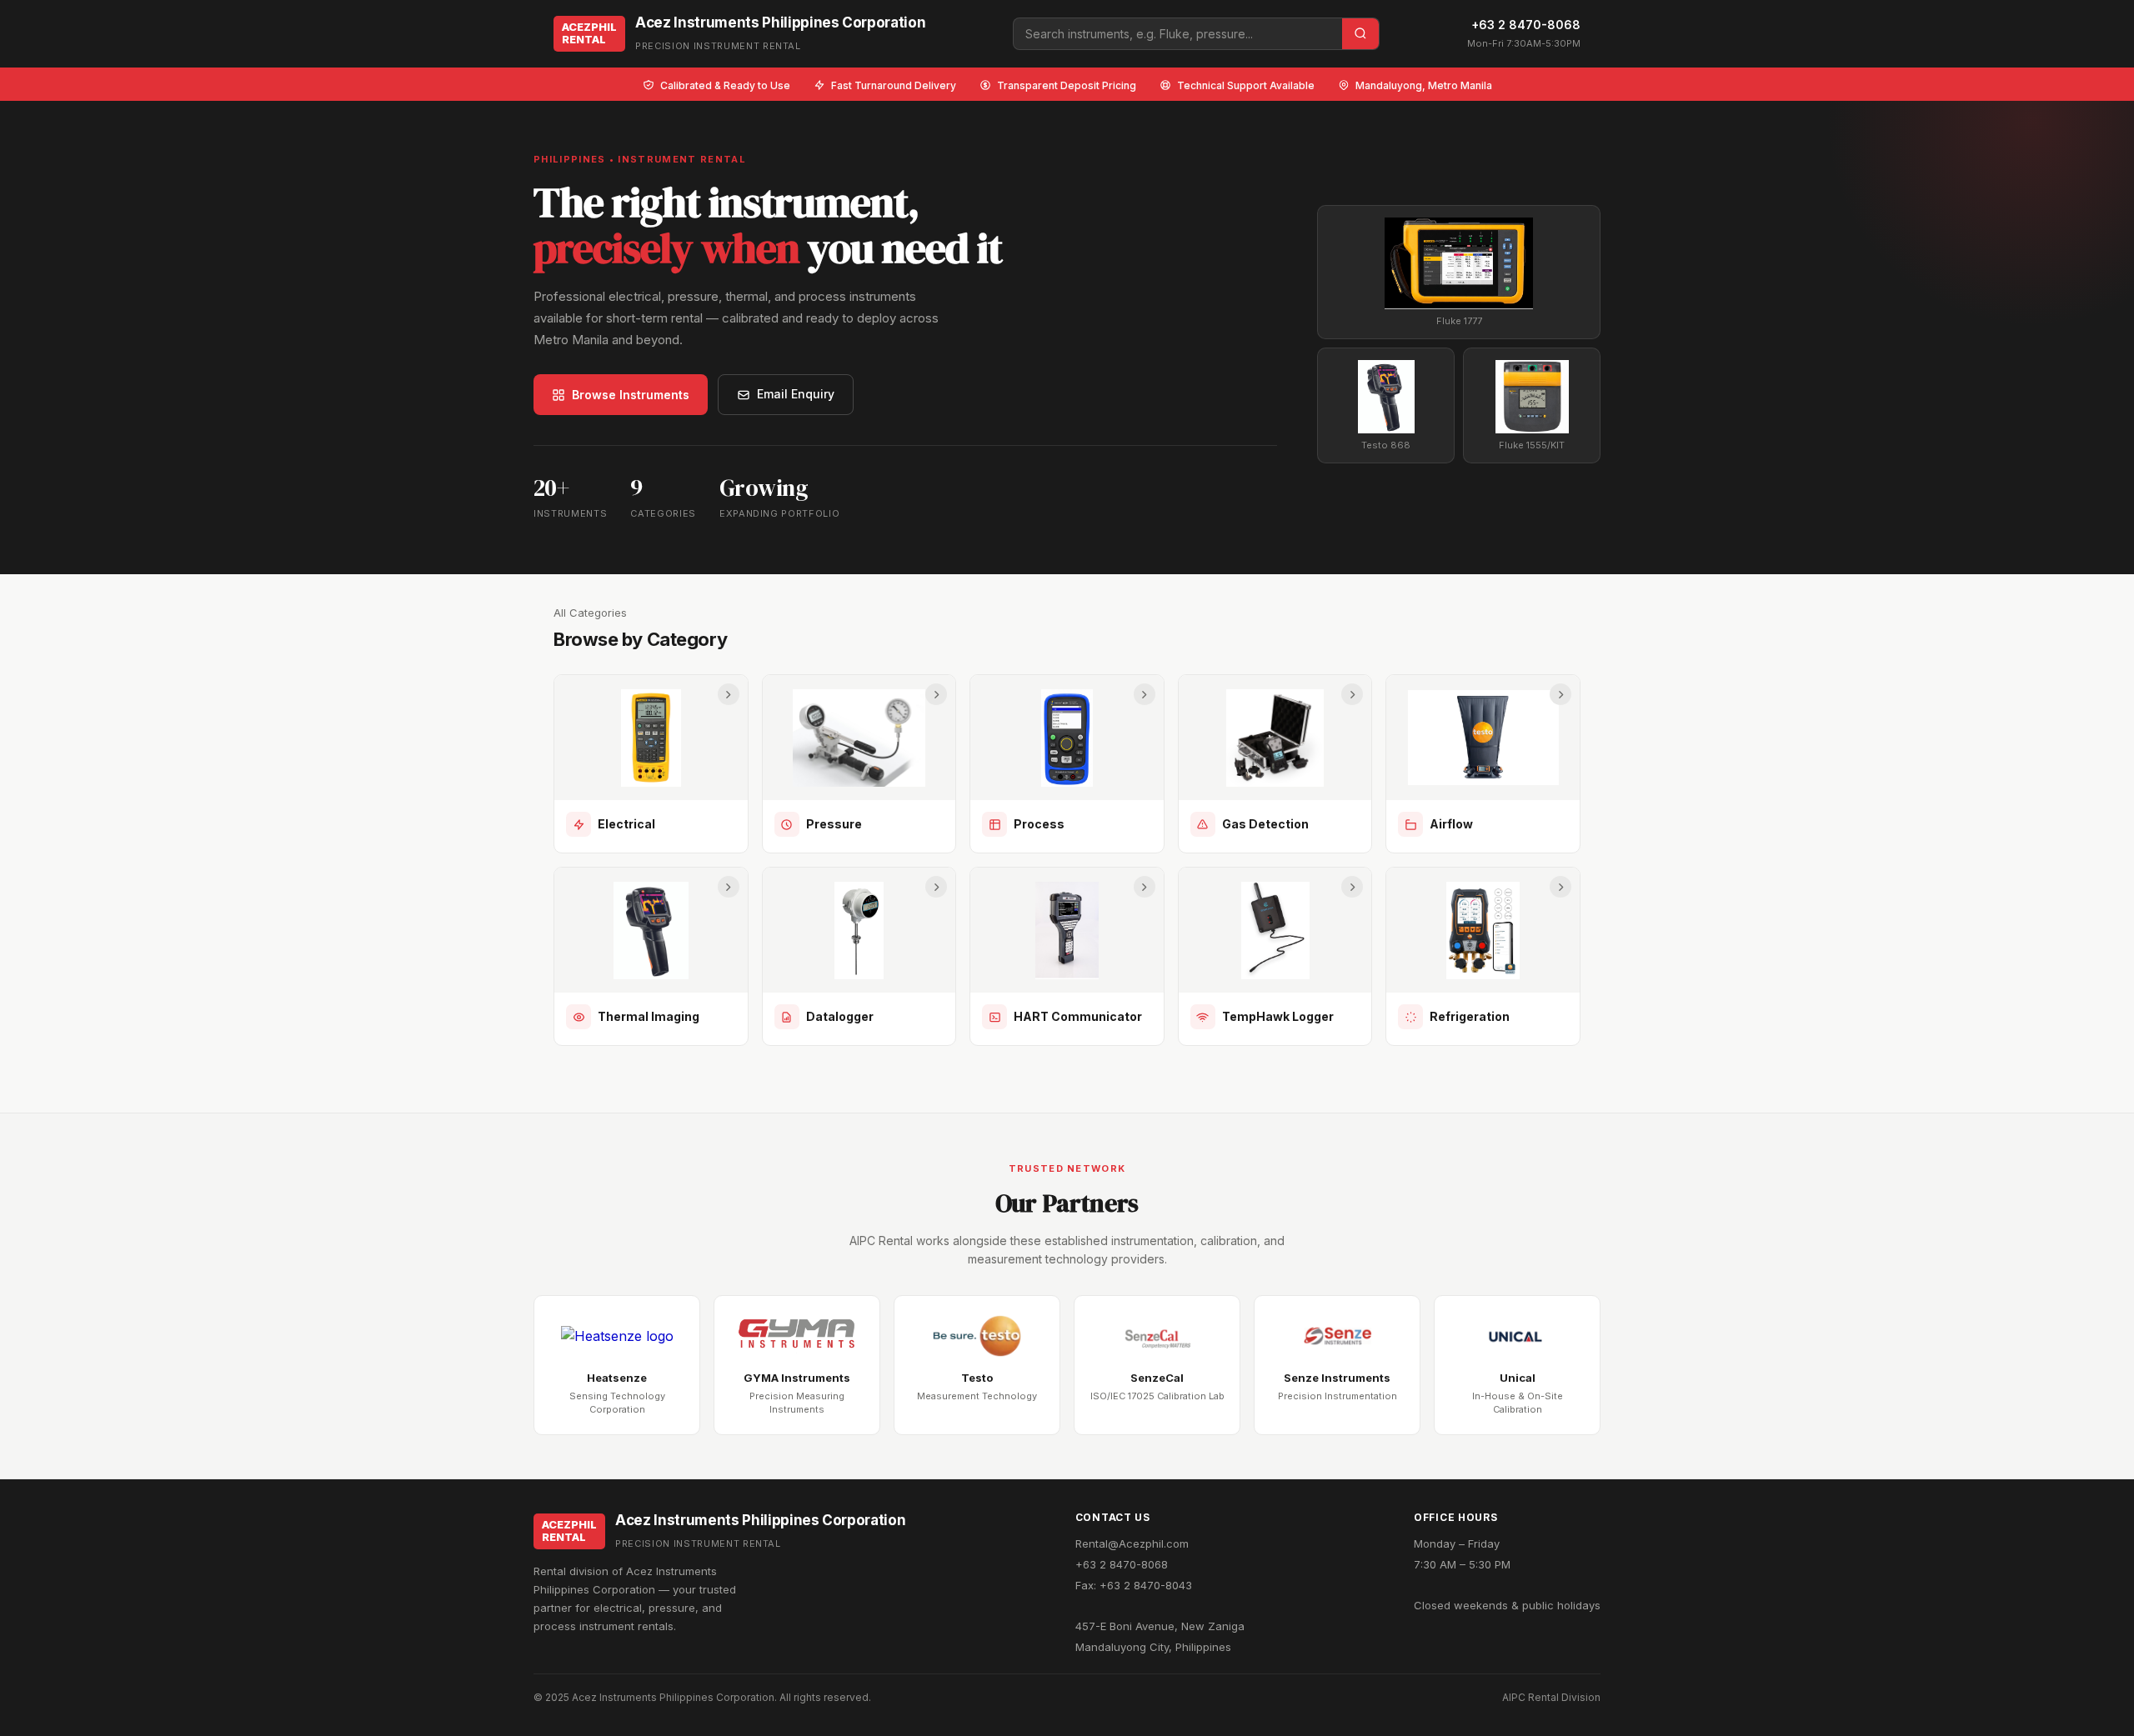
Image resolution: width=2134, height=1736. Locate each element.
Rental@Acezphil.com (1132, 1543)
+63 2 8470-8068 (1526, 25)
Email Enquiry (796, 394)
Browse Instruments (631, 395)
